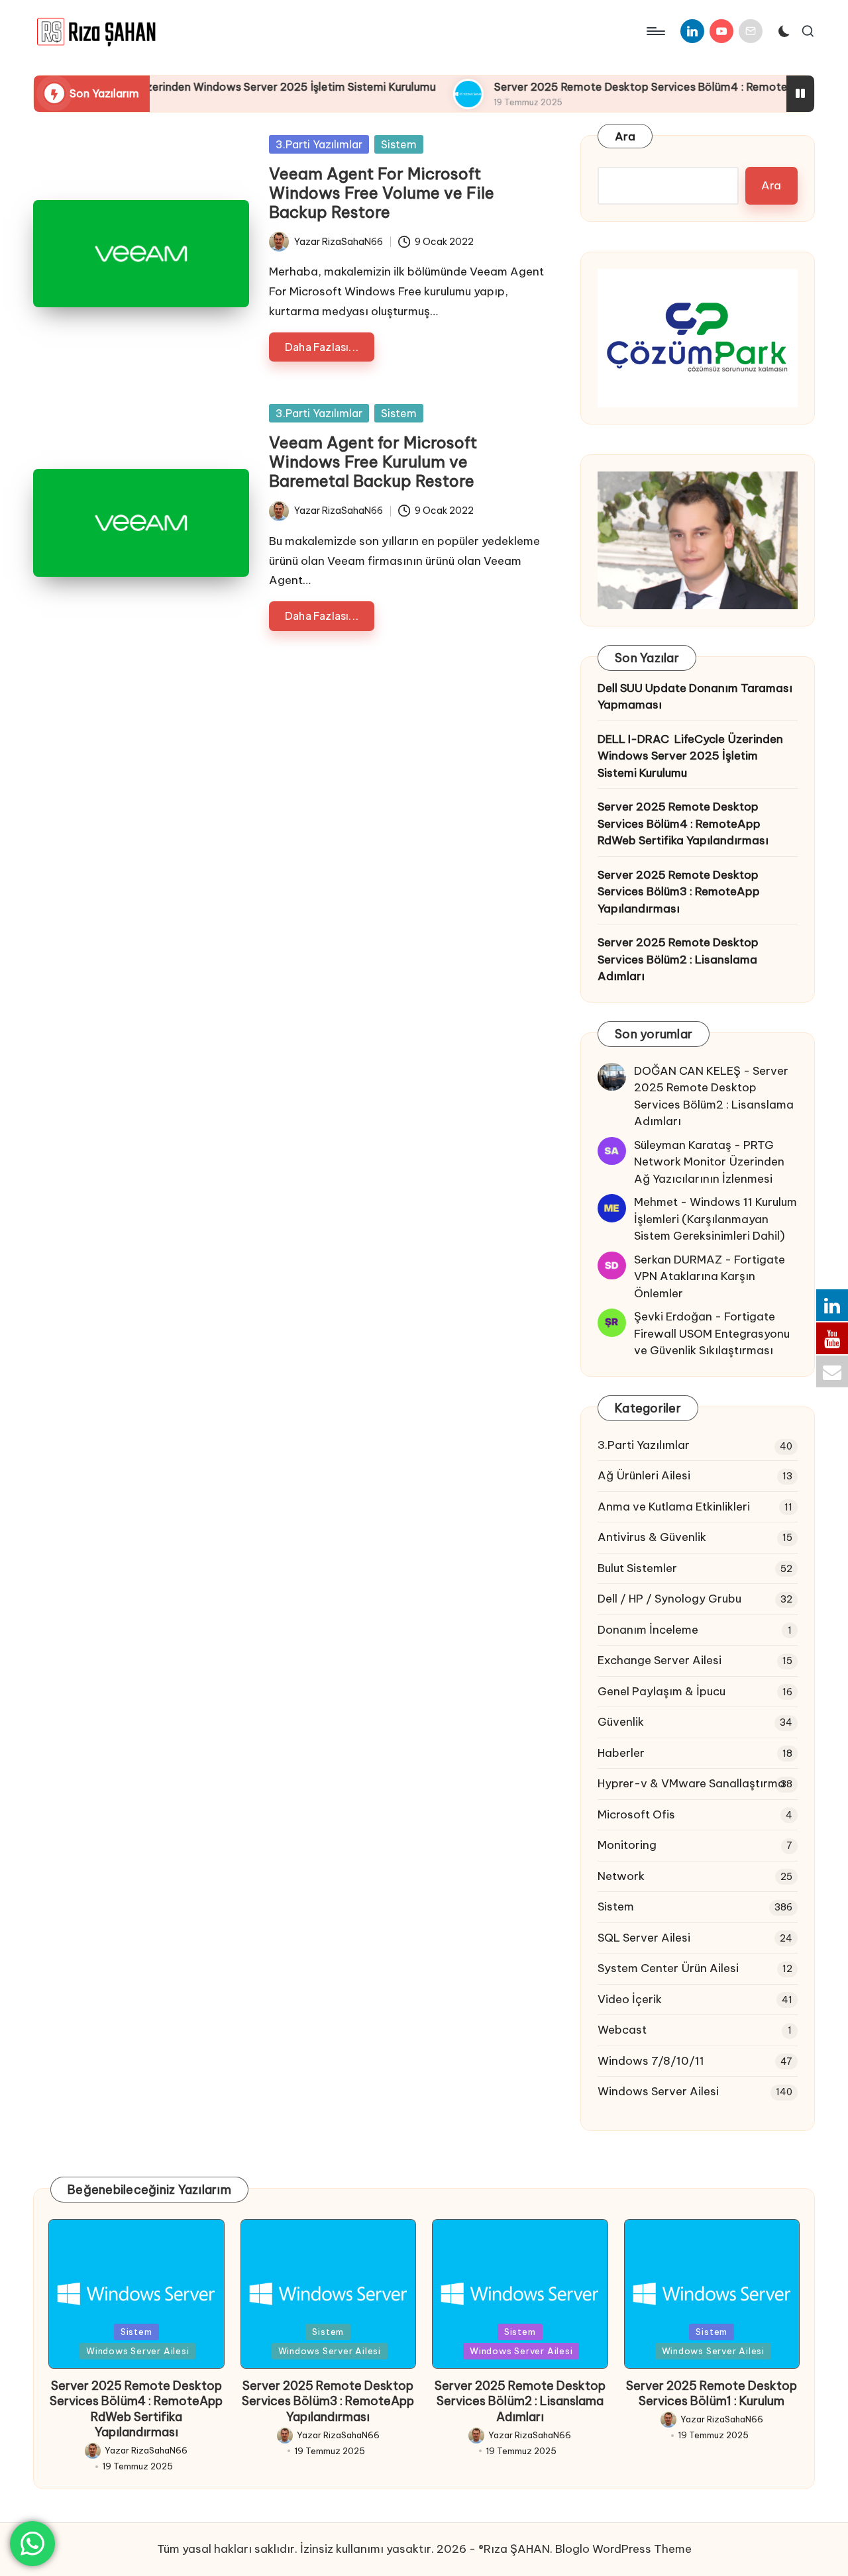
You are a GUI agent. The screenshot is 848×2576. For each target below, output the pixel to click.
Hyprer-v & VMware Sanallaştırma (691, 1783)
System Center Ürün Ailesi (668, 1968)
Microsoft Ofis (636, 1814)
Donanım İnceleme (648, 1630)
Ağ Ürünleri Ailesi (644, 1475)
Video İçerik (630, 1999)
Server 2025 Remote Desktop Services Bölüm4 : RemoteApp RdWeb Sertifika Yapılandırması (683, 823)
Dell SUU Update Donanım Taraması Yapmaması (695, 697)
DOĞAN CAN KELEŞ (687, 1071)
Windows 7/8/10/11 (651, 2061)
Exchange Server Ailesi (660, 1660)
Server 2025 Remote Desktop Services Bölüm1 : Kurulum (712, 2393)
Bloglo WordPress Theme (623, 2549)
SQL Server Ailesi (644, 1938)
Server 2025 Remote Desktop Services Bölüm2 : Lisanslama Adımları (678, 959)
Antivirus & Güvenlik (652, 1537)
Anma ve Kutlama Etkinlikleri (674, 1507)
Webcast (622, 2030)
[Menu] (655, 31)
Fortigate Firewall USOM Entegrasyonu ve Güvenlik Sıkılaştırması (712, 1333)
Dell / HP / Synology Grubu (669, 1599)
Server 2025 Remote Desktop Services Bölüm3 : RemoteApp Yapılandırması (679, 892)
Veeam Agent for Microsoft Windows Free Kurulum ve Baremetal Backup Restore (373, 462)
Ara (625, 136)
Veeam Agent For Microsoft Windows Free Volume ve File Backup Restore (382, 193)
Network (621, 1876)
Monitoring (627, 1845)
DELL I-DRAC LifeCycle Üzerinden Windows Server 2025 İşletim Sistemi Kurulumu (690, 756)
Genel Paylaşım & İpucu (662, 1691)
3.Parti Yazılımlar (319, 144)
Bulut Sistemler (637, 1568)
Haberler (621, 1753)
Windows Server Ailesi (658, 2091)
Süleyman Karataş (683, 1145)
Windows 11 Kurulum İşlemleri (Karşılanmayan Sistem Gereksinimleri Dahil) (715, 1219)
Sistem (399, 144)
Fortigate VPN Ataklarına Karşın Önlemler (710, 1276)
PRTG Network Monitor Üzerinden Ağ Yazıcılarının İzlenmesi (709, 1162)
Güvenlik (621, 1722)
